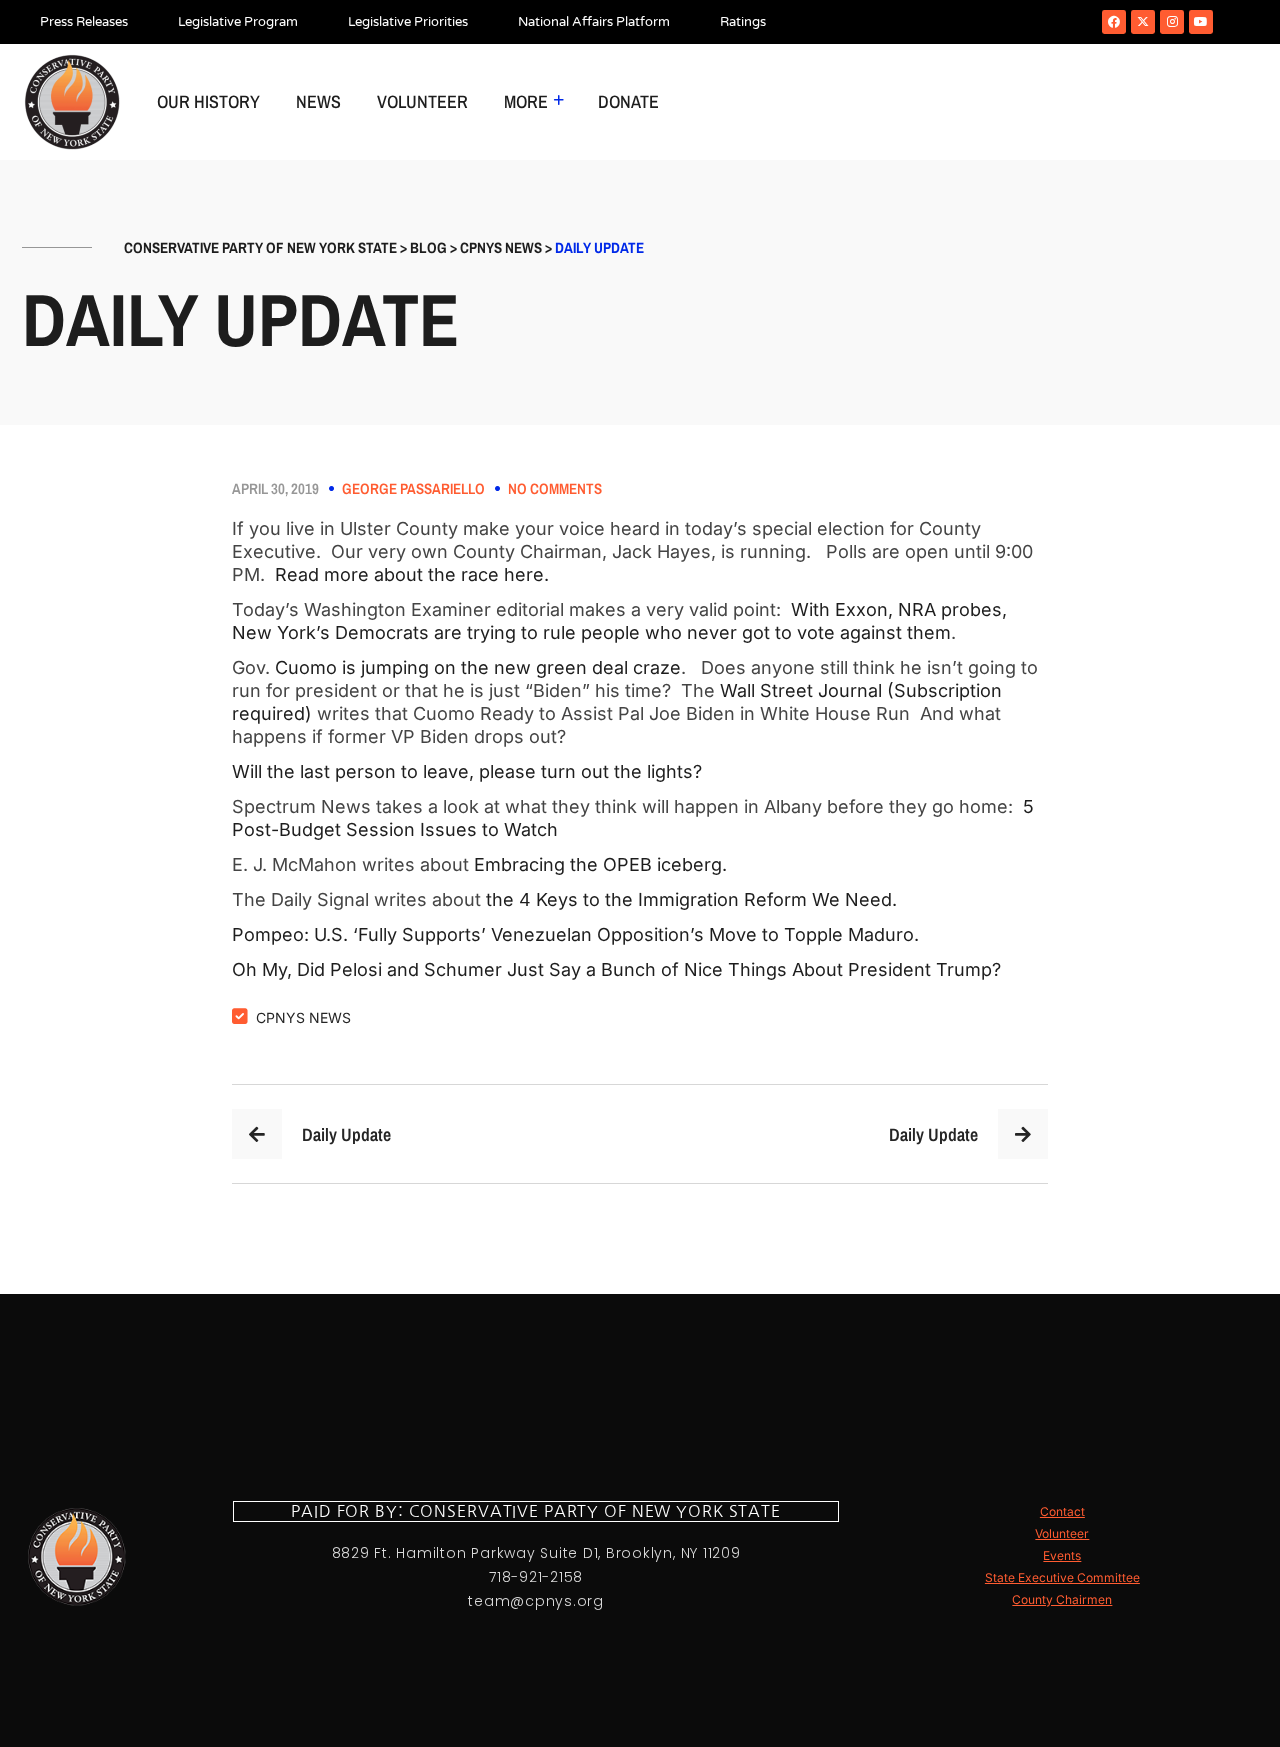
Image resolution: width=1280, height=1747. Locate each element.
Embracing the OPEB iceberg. (603, 864)
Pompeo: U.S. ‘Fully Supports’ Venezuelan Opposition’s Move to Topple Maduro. (580, 934)
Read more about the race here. (417, 574)
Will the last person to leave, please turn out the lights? (467, 771)
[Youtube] (1201, 22)
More (526, 101)
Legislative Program (238, 22)
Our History (208, 101)
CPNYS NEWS (303, 1017)
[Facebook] (1114, 22)
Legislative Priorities (408, 22)
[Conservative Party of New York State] (72, 102)
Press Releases (84, 22)
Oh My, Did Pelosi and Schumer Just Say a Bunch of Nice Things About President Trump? (619, 969)
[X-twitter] (1143, 22)
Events (1062, 1555)
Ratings (743, 22)
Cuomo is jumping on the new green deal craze (475, 667)
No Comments (555, 489)
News (318, 101)
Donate (628, 101)
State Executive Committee (1062, 1577)
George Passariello (413, 489)
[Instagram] (1172, 22)
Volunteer (422, 101)
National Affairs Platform (594, 22)
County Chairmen (1062, 1599)
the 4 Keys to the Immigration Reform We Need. (694, 899)
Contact (1062, 1511)
